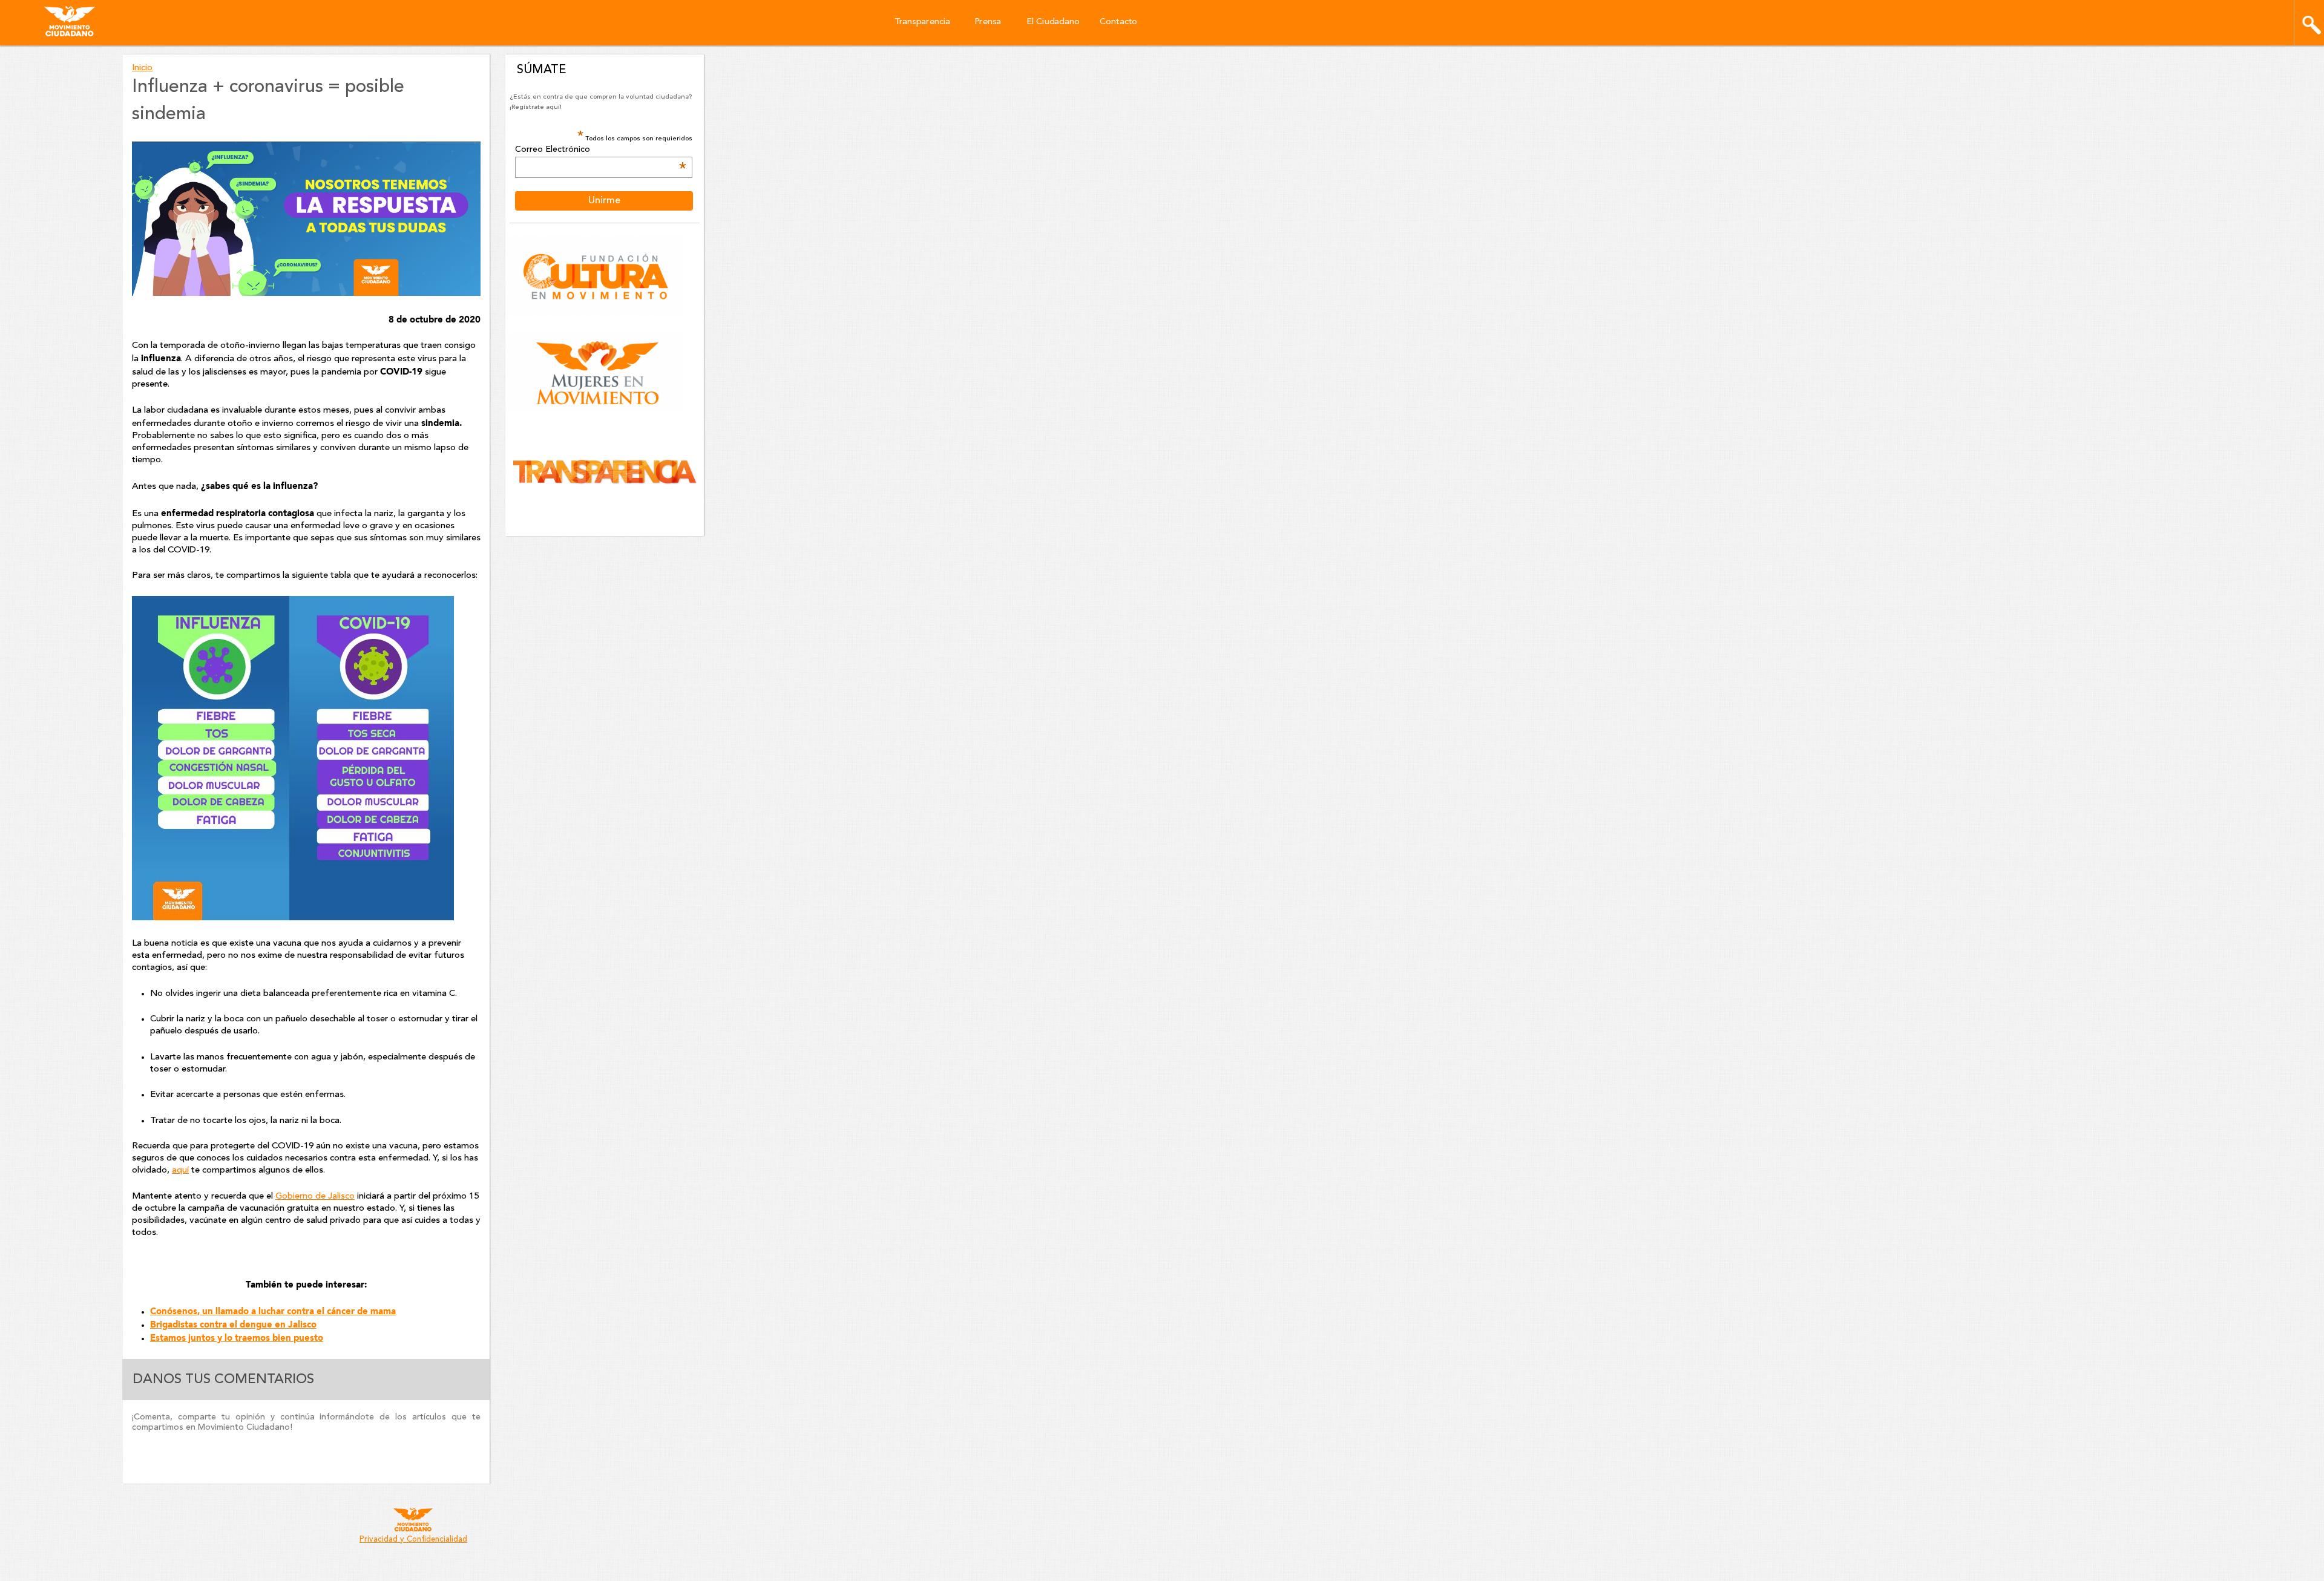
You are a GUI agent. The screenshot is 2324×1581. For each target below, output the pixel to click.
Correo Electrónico (600, 150)
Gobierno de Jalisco (315, 1196)
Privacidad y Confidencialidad (413, 1540)
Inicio (142, 68)
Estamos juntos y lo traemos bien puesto (237, 1338)
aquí (180, 1170)
